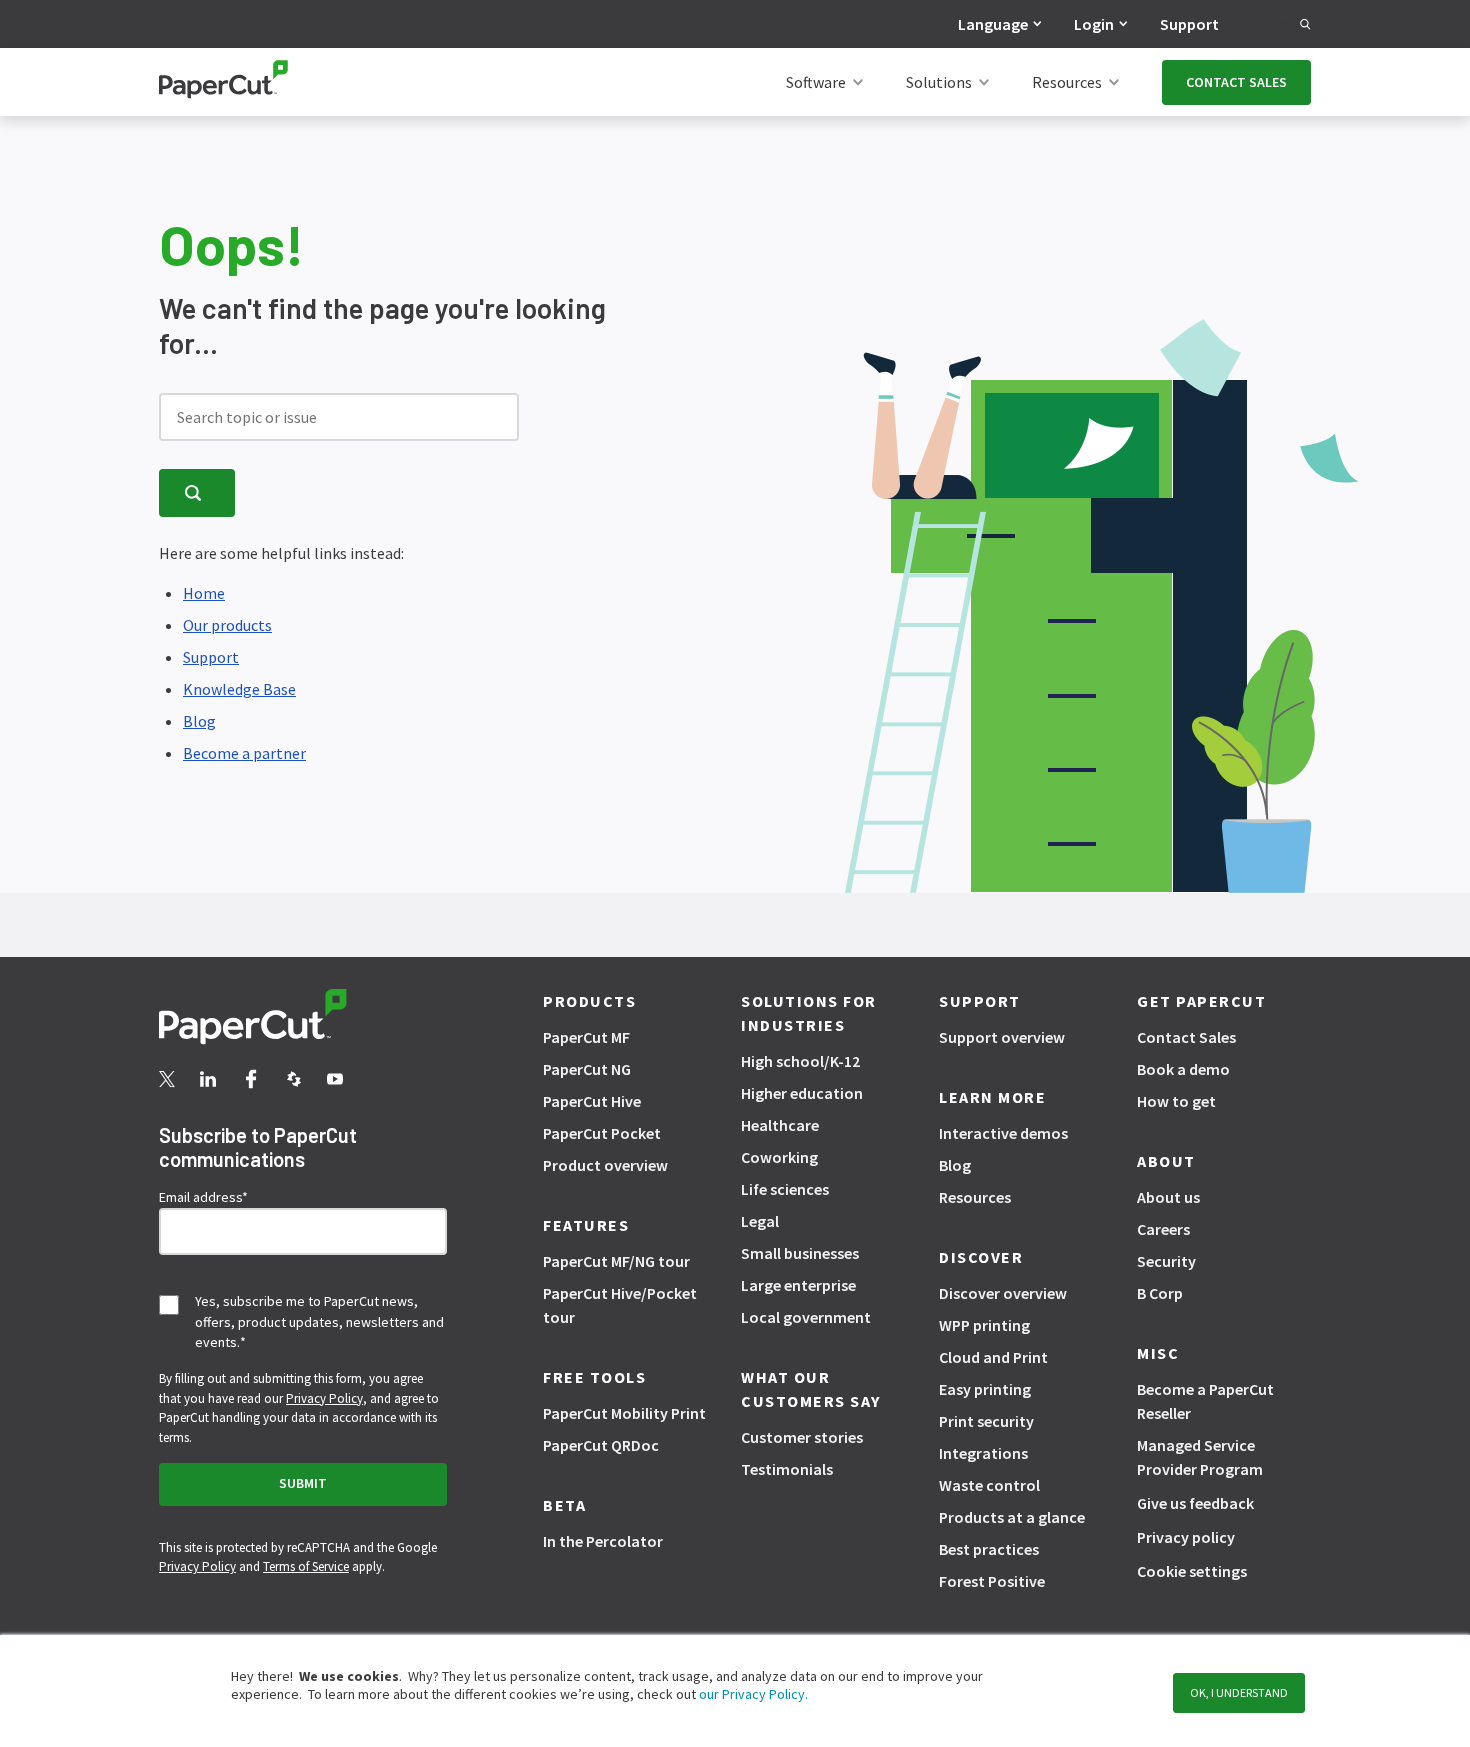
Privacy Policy (324, 1398)
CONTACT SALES (1236, 82)
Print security (986, 1421)
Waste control (989, 1485)
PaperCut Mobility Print (624, 1413)
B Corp (1160, 1293)
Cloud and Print (993, 1357)
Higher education (802, 1093)
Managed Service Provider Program (1200, 1457)
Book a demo (1183, 1069)
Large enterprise (798, 1285)
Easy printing (985, 1389)
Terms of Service (306, 1566)
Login (1094, 24)
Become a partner (244, 753)
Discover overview (1003, 1293)
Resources (1067, 82)
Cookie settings (1192, 1571)
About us (1168, 1197)
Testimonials (787, 1469)
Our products (227, 625)
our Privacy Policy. (752, 1694)
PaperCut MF (586, 1037)
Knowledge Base (239, 689)
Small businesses (800, 1253)
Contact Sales (1186, 1037)
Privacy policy (1186, 1537)
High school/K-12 (800, 1061)
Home (204, 593)
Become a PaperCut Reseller (1205, 1401)
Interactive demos (1003, 1133)
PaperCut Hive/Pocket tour (620, 1305)
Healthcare (780, 1125)
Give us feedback (1195, 1503)
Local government (806, 1317)
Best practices (989, 1549)
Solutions (939, 82)
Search (1275, 24)
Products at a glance (1012, 1517)
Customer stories (802, 1437)
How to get (1176, 1101)
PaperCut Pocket (602, 1133)
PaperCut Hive (592, 1101)
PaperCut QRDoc (601, 1445)
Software (816, 82)
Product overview (605, 1165)
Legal (760, 1221)
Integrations (983, 1453)
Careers (1163, 1229)
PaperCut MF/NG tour (616, 1261)
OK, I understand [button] (1239, 1692)
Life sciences (785, 1189)
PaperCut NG (587, 1069)
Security (1166, 1261)
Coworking (779, 1157)
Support (1189, 24)
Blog (199, 721)
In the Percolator (603, 1541)
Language (993, 24)
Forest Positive (992, 1581)
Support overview (1002, 1037)
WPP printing (984, 1325)
